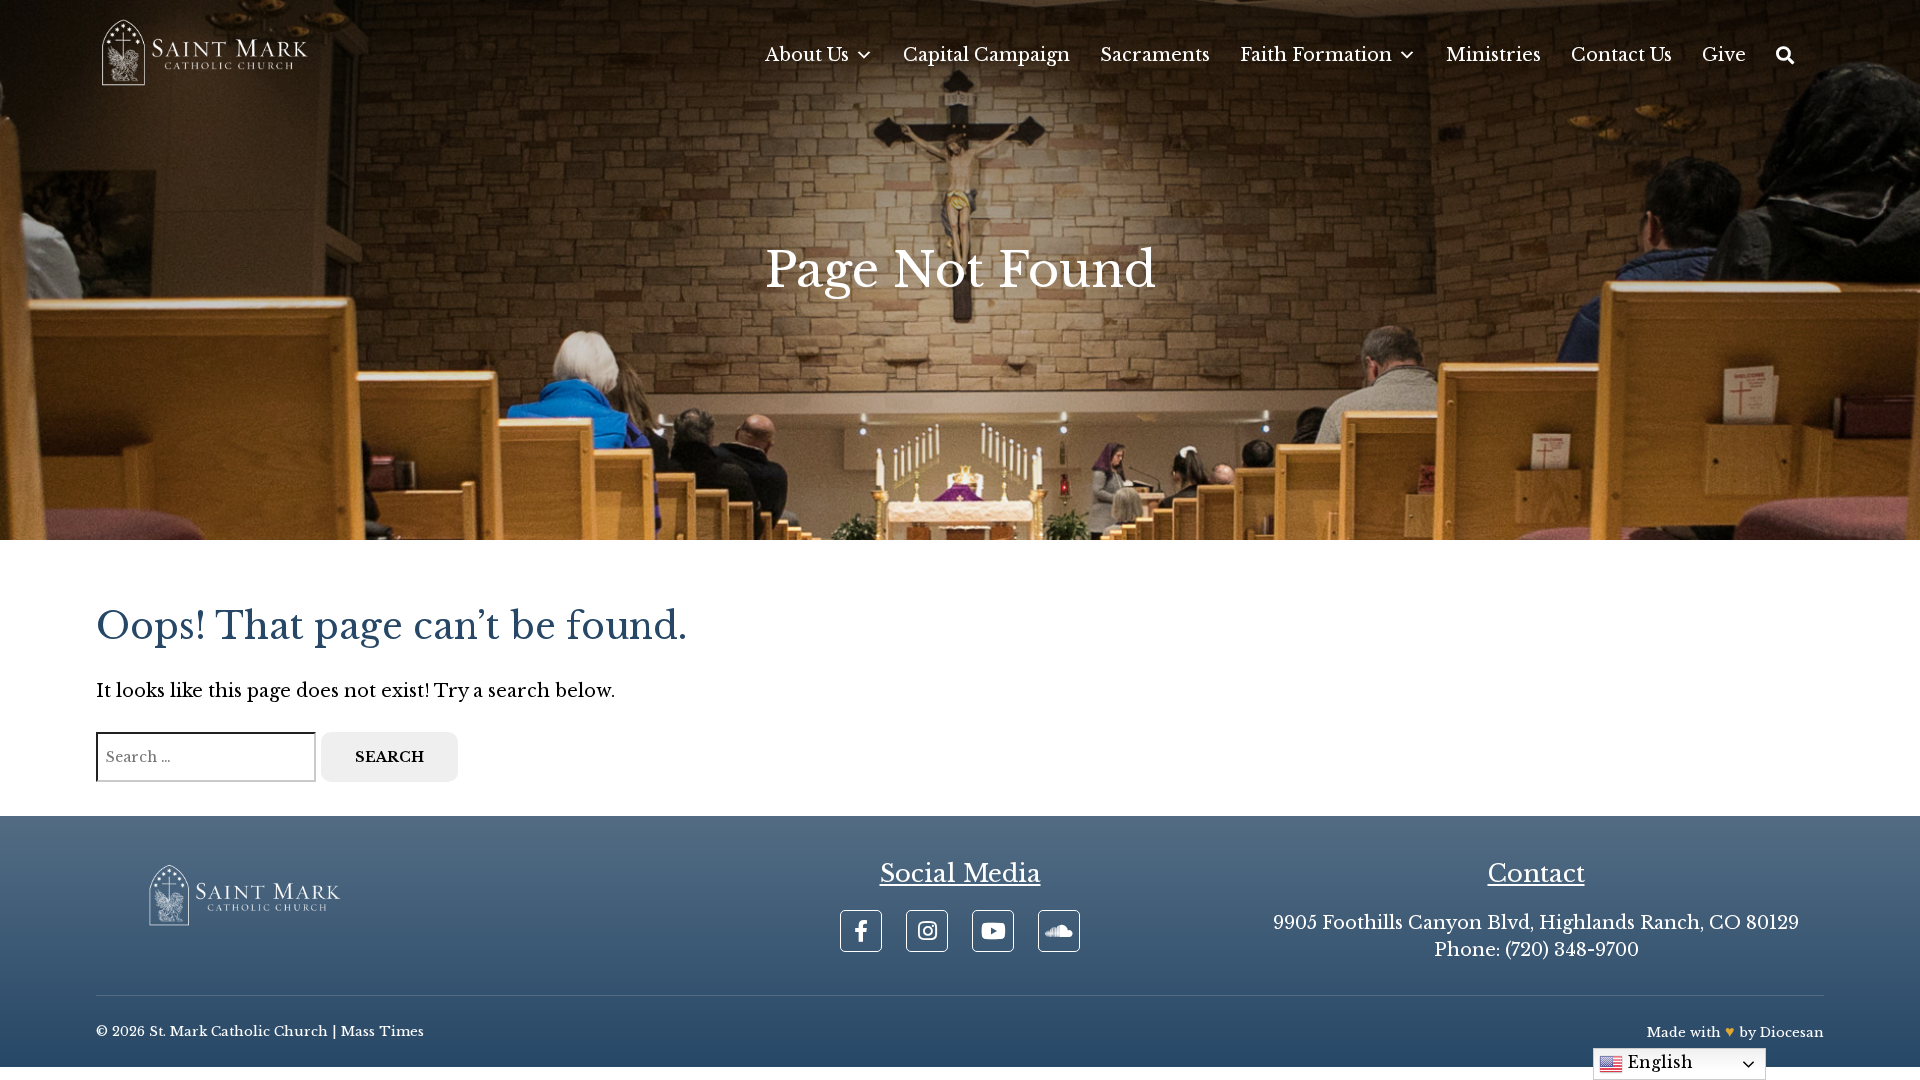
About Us (807, 55)
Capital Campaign (986, 55)
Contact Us (1621, 55)
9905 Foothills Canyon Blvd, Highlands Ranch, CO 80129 (1536, 923)
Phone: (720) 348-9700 (1536, 950)
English (1658, 1062)
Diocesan (1792, 1032)
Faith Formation (1316, 55)
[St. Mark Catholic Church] (204, 55)
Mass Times (382, 1031)
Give (1724, 55)
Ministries (1493, 55)
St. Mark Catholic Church (238, 1031)
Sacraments (1155, 55)
